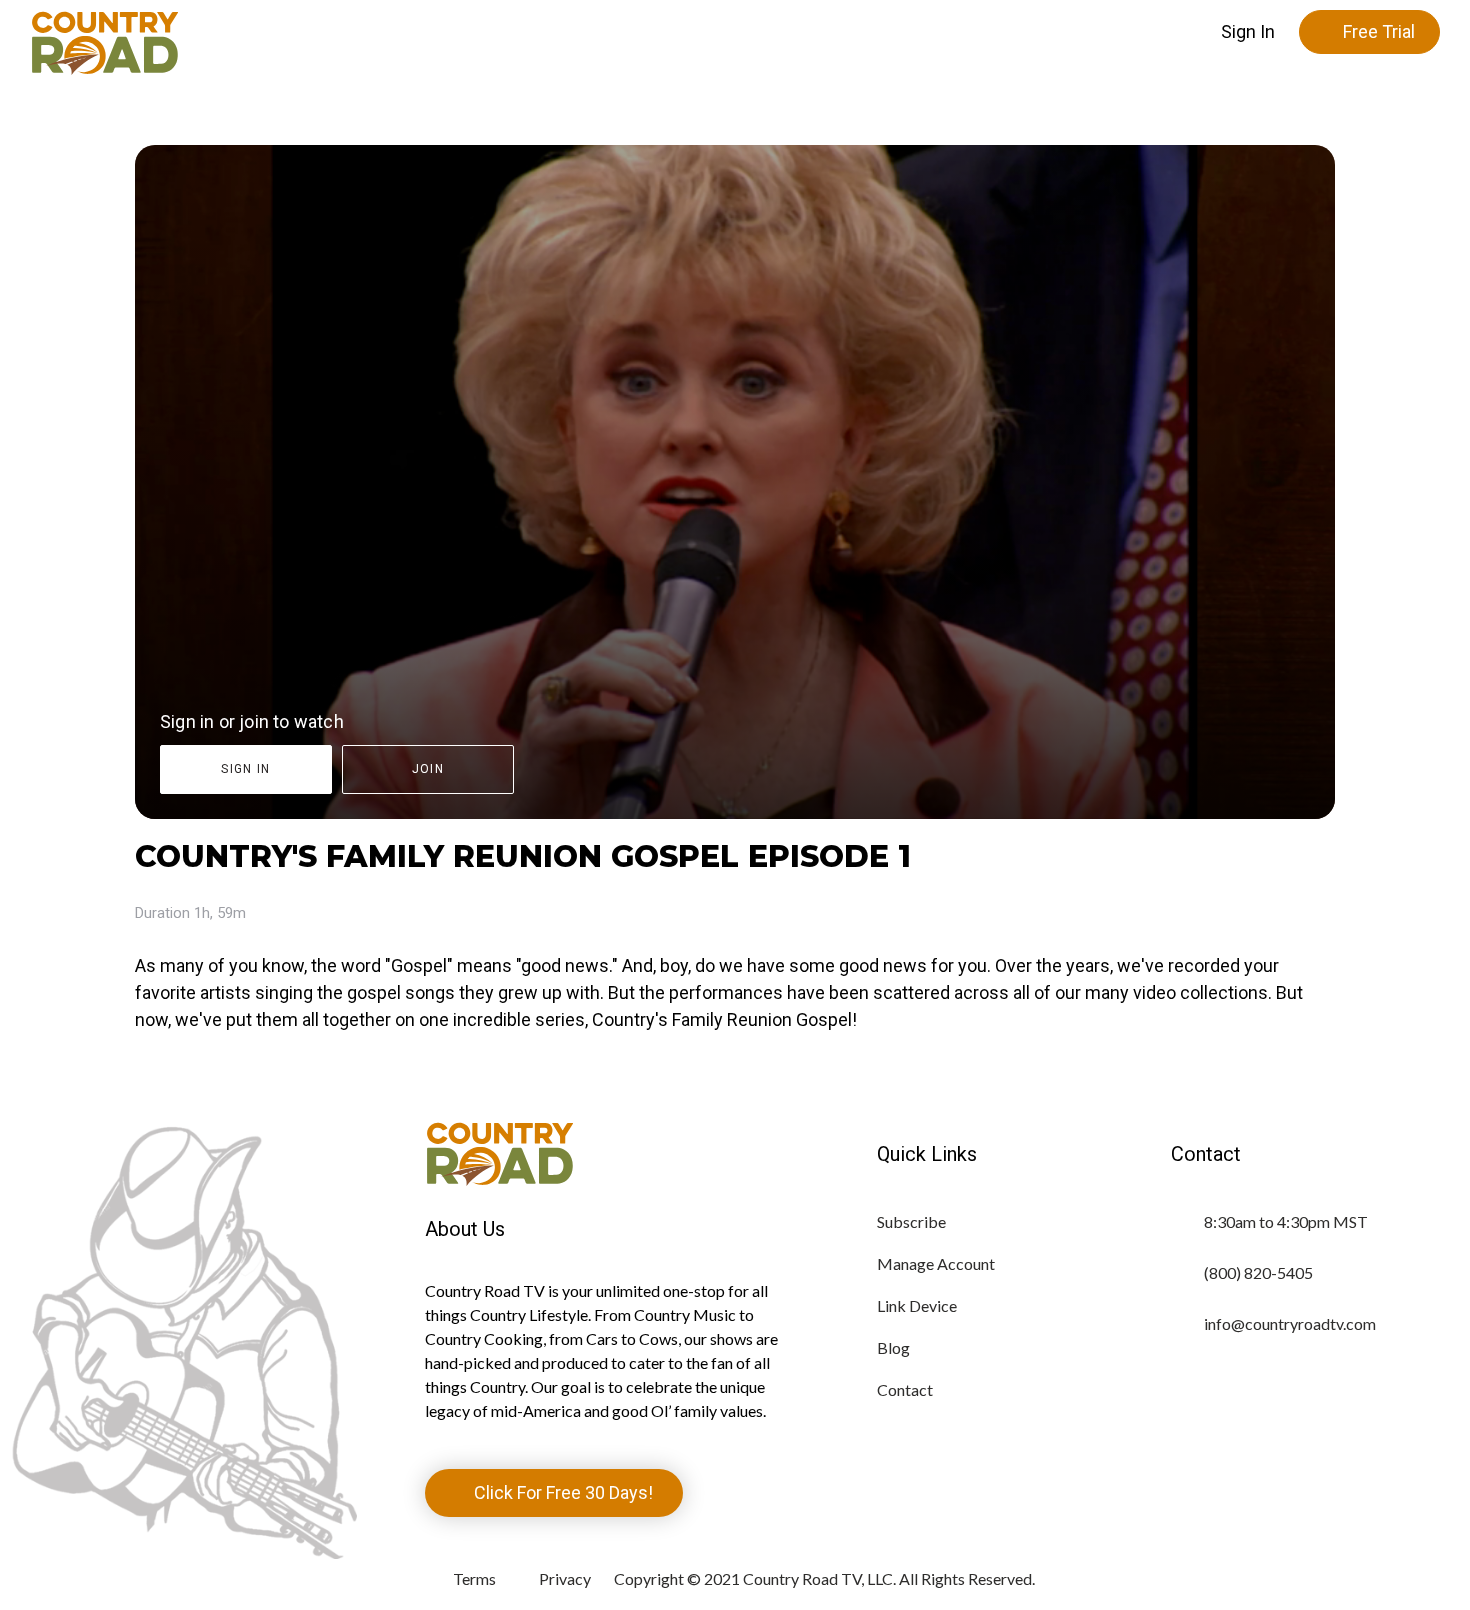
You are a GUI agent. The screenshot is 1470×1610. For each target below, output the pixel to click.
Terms (474, 1578)
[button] (1248, 32)
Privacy (565, 1578)
